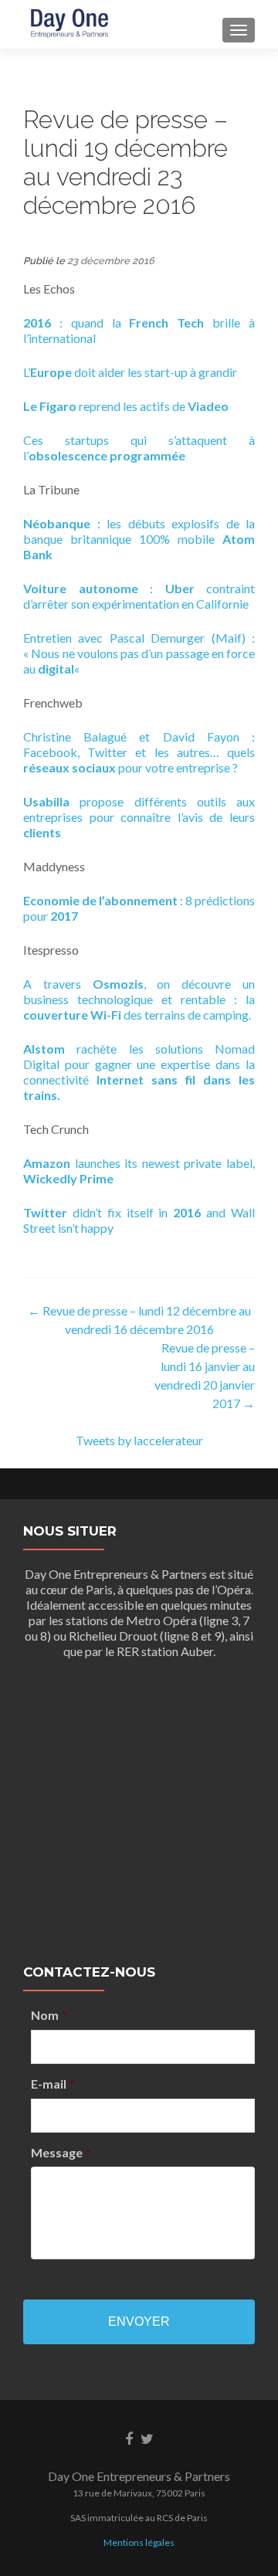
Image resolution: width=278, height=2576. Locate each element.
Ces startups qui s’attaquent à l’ (139, 448)
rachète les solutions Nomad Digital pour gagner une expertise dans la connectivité (139, 1072)
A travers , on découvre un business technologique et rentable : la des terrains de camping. (139, 999)
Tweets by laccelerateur (139, 1440)
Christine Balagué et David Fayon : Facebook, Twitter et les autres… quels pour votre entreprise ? (139, 752)
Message (61, 2152)
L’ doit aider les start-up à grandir (130, 372)
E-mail (53, 2084)
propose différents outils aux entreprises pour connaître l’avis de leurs (139, 817)
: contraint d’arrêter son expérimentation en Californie (139, 596)
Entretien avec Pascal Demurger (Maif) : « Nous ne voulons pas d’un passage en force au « (139, 653)
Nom (49, 2015)
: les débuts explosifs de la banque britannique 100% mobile (139, 539)
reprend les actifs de (126, 406)
